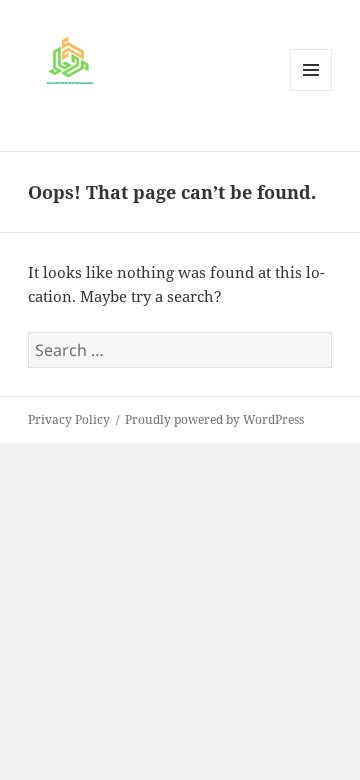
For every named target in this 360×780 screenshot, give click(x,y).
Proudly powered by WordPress (214, 419)
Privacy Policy (69, 419)
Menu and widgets (311, 90)
